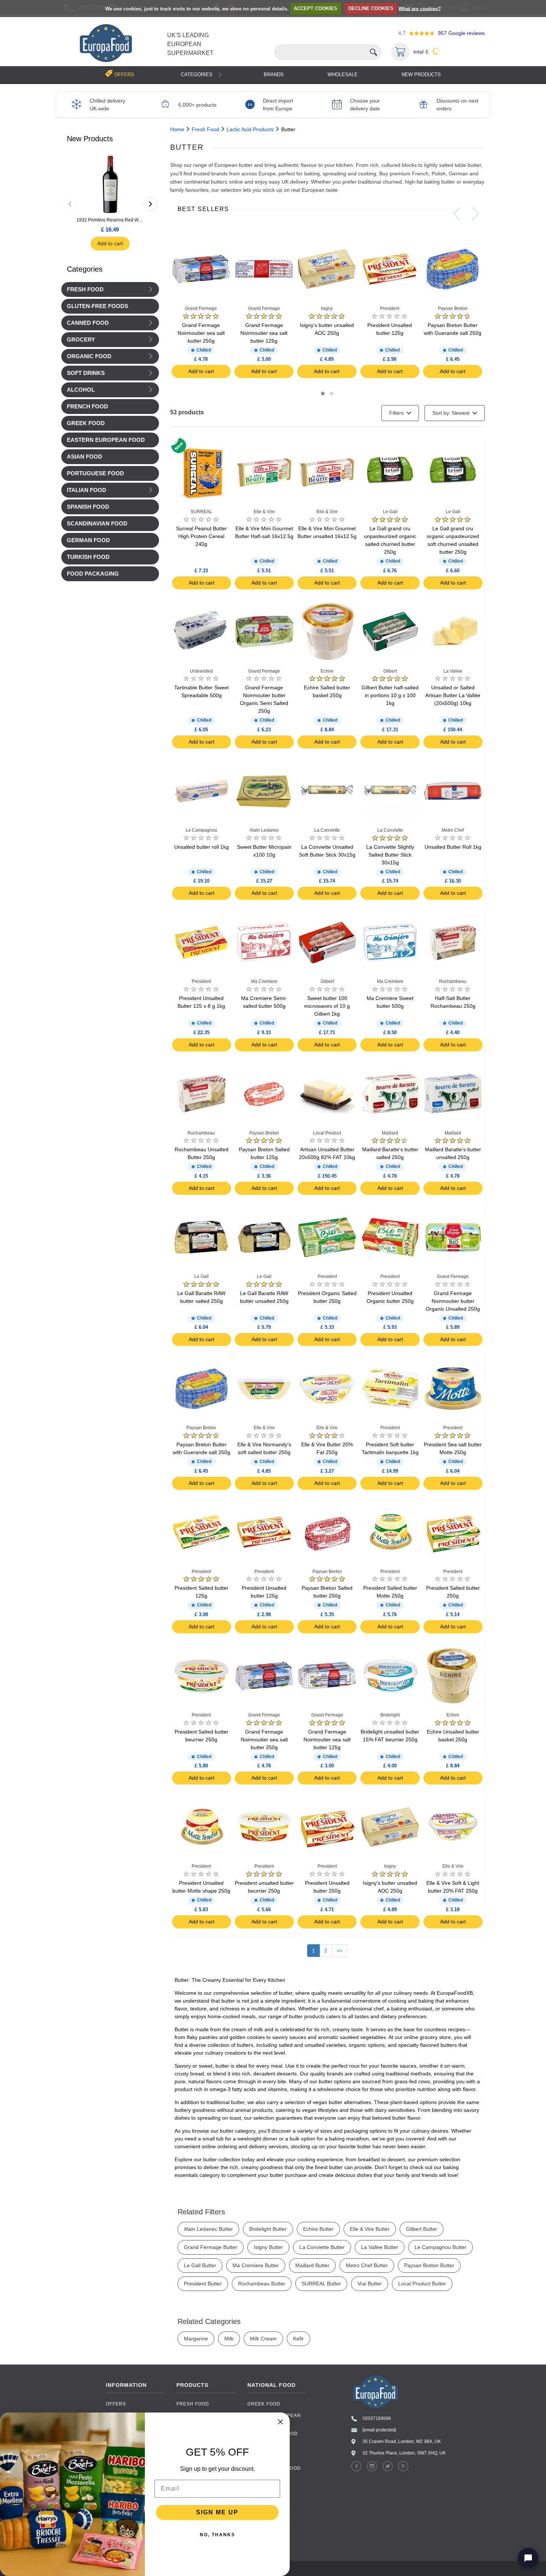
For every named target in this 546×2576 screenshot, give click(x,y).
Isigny (327, 308)
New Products (421, 75)
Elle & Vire (264, 512)
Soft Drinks (86, 373)
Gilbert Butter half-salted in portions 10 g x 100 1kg (390, 695)
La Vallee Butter (380, 2247)
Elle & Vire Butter (370, 2229)
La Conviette (327, 830)
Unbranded (201, 671)
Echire (327, 671)
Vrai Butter (370, 2284)
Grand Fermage (201, 308)
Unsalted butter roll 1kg (201, 847)
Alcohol (81, 390)
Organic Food (89, 356)
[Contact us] (528, 2558)
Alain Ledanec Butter (208, 2229)
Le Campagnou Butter (441, 2247)
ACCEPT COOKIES (316, 8)
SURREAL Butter (321, 2284)
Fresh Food (85, 289)
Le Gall (390, 512)
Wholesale (343, 75)
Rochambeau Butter (262, 2284)
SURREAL (201, 512)
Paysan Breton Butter (429, 2265)
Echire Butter (318, 2229)
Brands (274, 75)
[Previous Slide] (457, 214)
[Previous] (70, 204)
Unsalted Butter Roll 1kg (453, 847)
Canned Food (88, 323)
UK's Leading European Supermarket (190, 44)
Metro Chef (453, 830)
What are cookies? (420, 8)
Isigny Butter (268, 2247)
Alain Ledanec (264, 830)
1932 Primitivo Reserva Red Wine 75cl (110, 220)
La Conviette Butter (322, 2247)
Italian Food (87, 490)
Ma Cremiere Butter (256, 2265)
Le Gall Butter (200, 2265)
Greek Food (264, 2404)
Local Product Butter (422, 2284)
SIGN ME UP (217, 2512)
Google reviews (461, 33)
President (390, 308)
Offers (116, 2404)
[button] (323, 394)
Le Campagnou (201, 830)
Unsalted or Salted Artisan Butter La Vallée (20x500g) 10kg (453, 695)
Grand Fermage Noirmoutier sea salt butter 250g (201, 333)
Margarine (196, 2339)
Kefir (298, 2339)
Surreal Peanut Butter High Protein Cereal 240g (201, 536)
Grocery (81, 340)
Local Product (327, 1133)
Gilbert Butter (422, 2229)
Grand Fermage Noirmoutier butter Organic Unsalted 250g (453, 1301)
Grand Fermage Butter (211, 2247)
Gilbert (390, 671)
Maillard (390, 1133)
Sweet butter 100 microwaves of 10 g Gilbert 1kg (327, 1006)
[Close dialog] (280, 2422)
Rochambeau (453, 981)
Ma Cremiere (264, 981)
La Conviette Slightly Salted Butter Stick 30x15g (390, 855)
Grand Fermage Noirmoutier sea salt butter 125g (264, 333)
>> (339, 1951)
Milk (229, 2339)
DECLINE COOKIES (371, 8)
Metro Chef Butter (367, 2265)
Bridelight (390, 1715)
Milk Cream (263, 2339)
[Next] (150, 204)
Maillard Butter (312, 2265)
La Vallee (453, 671)
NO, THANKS (217, 2535)
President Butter (203, 2284)
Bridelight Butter (268, 2229)
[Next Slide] (475, 214)
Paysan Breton (453, 308)
